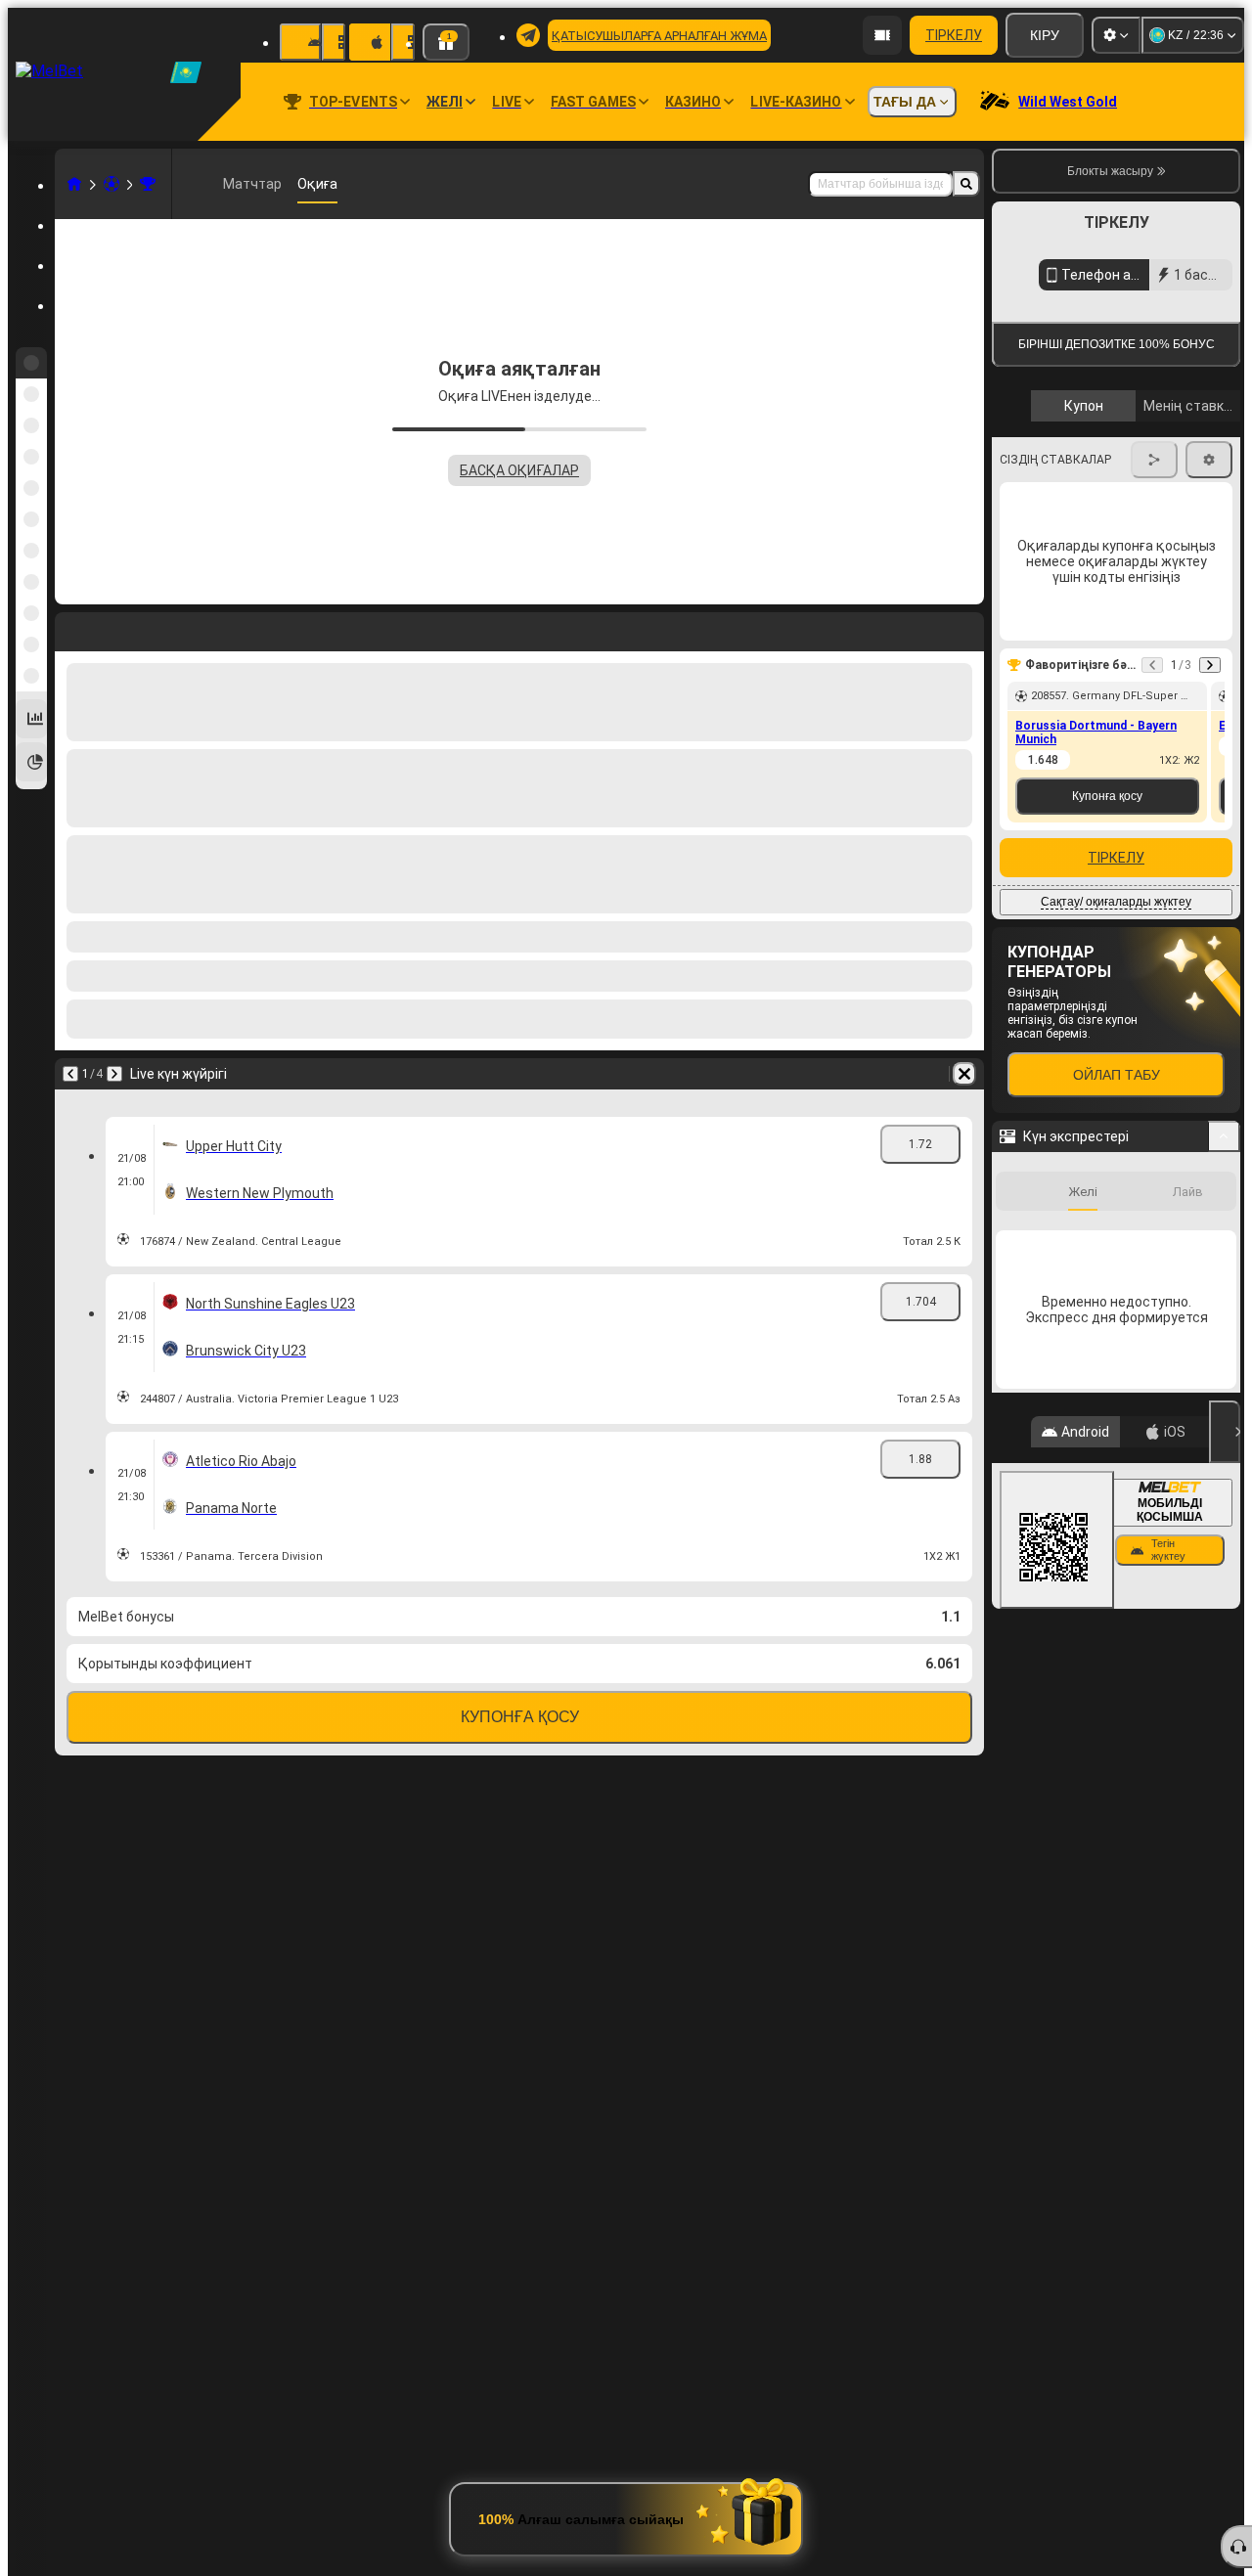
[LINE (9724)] (74, 184)
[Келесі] (114, 1074)
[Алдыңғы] (70, 1074)
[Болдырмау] (964, 1074)
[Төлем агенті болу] (882, 35)
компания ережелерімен (1174, 557)
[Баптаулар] (1116, 35)
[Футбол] (112, 184)
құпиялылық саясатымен (1084, 569)
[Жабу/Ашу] (1224, 1460)
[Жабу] (1225, 1755)
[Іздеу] (966, 184)
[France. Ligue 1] (148, 184)
